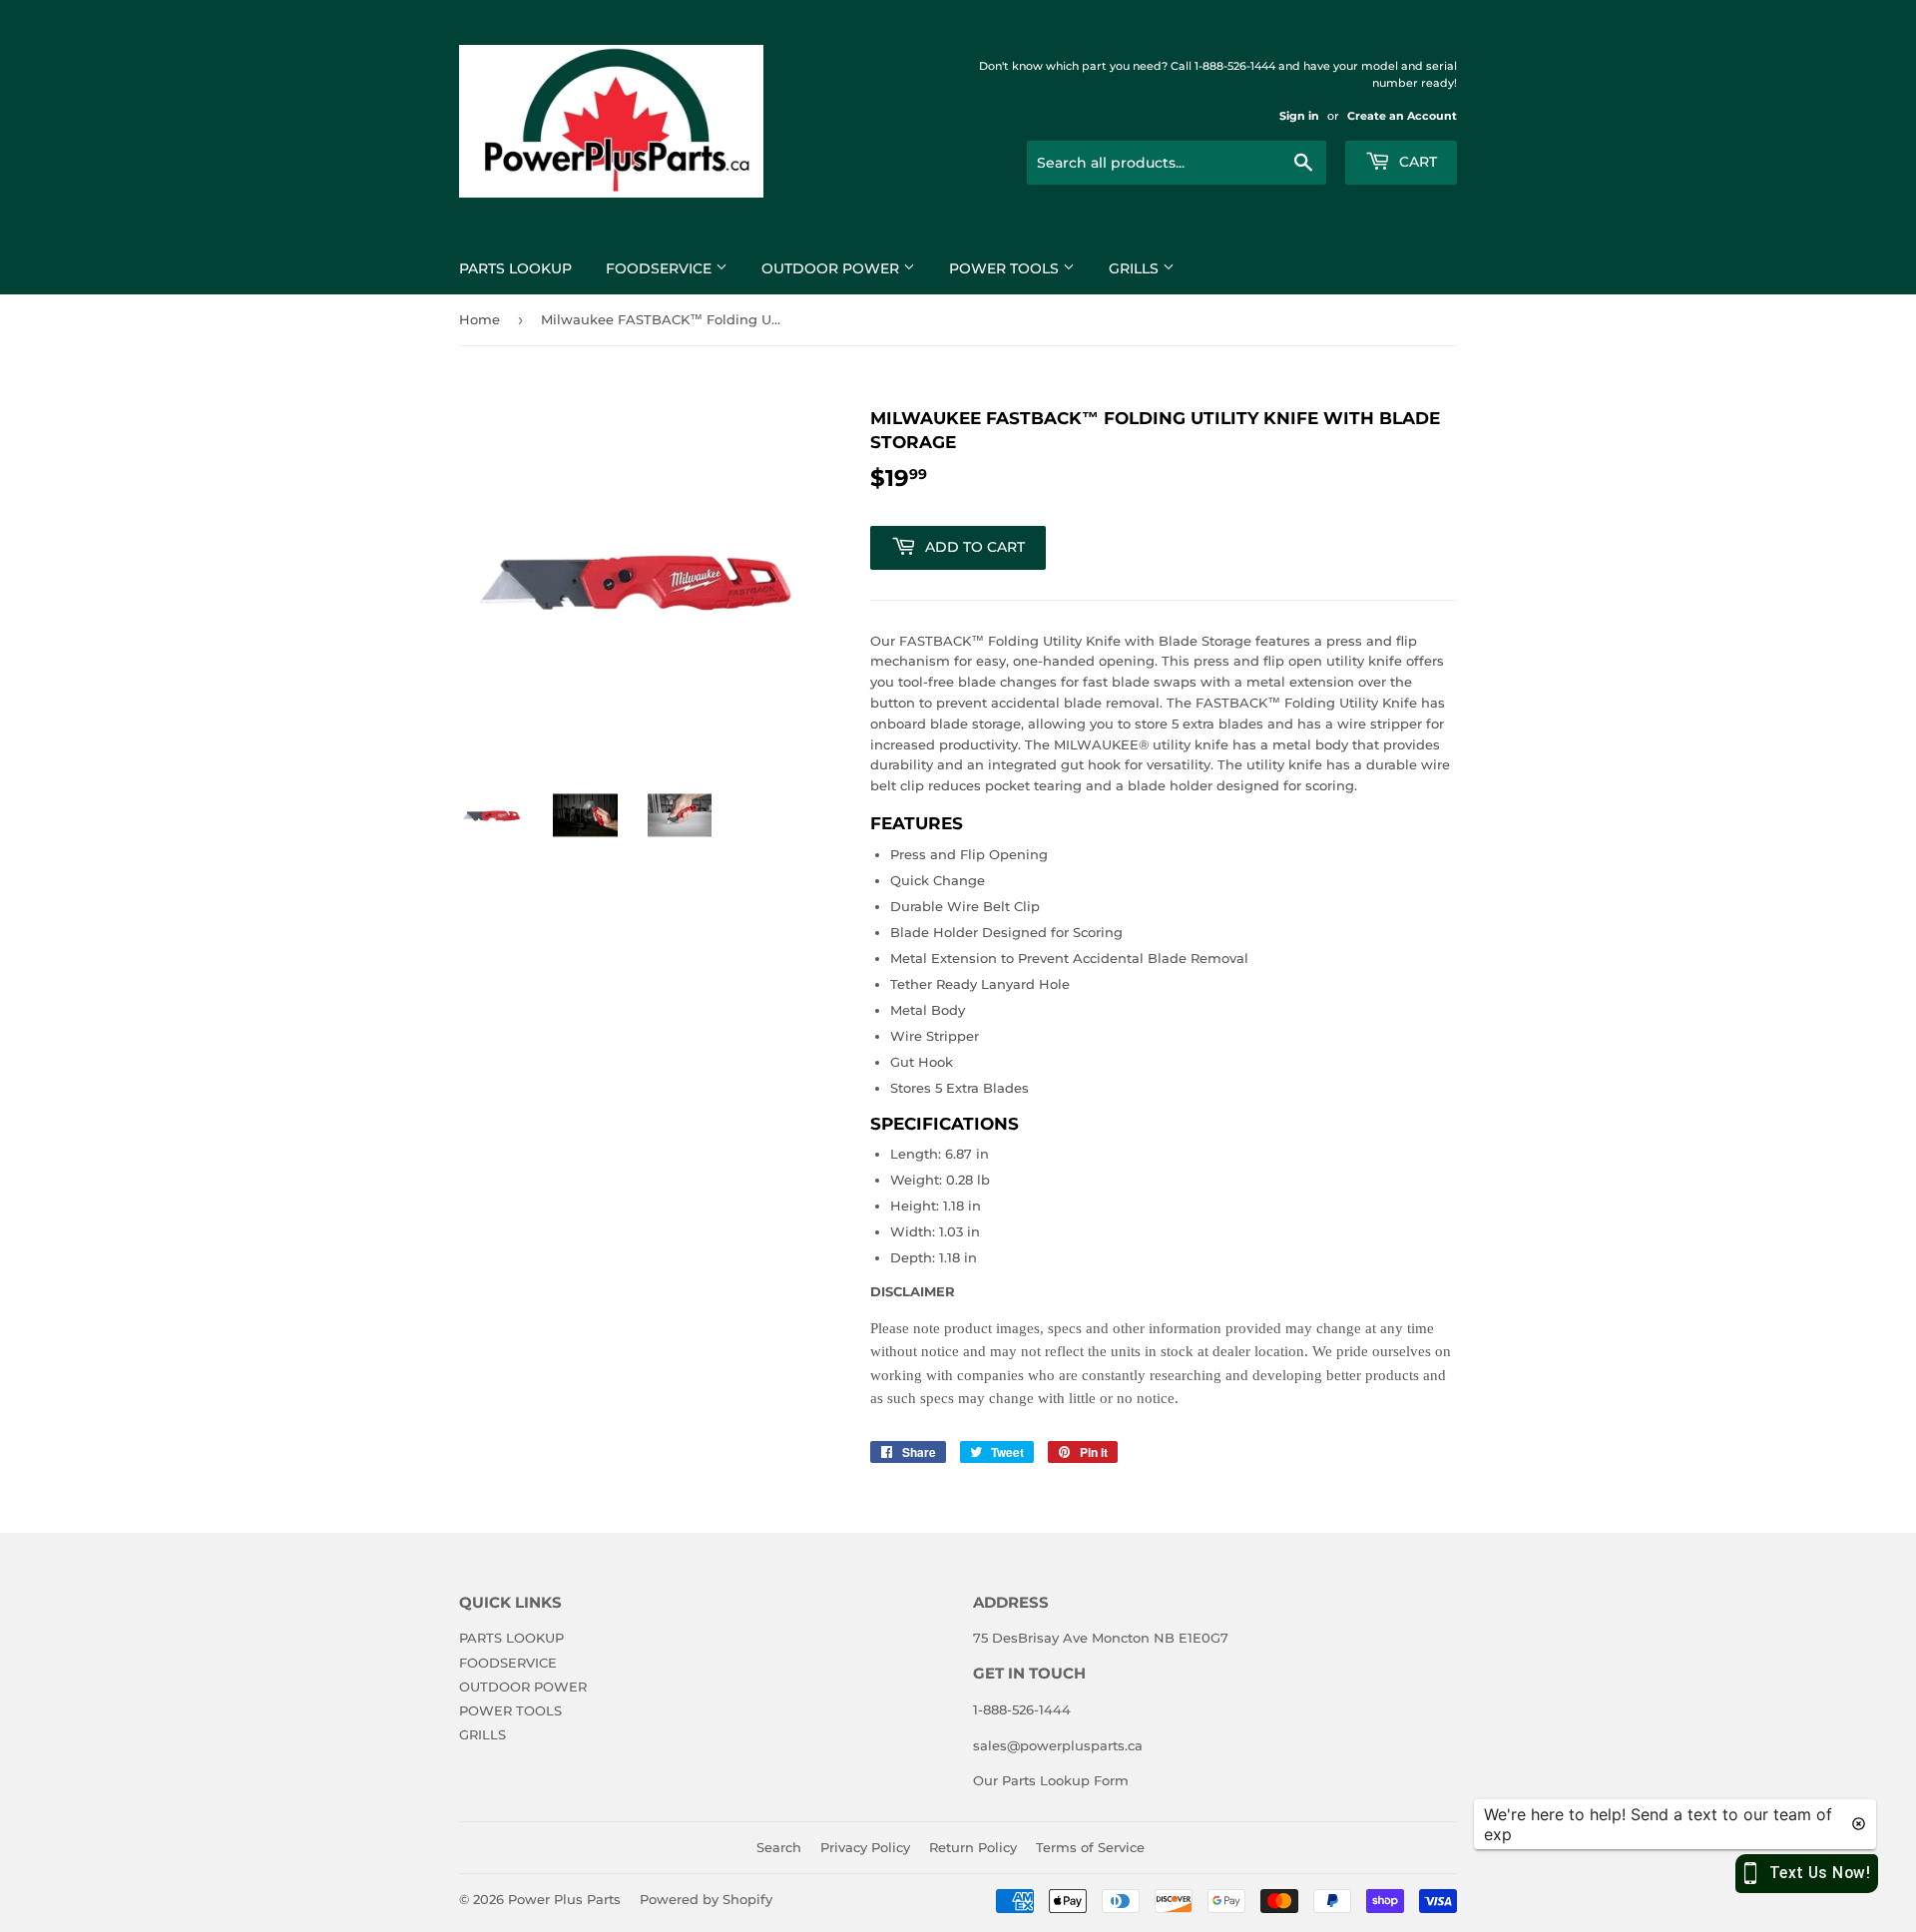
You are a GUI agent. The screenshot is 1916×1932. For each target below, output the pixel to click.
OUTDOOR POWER (832, 268)
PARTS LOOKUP (515, 268)
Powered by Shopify (706, 1899)
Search (779, 1847)
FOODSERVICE (661, 268)
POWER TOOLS (1006, 268)
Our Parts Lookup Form (1051, 1780)
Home (479, 319)
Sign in (1299, 116)
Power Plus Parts (564, 1899)
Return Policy (973, 1847)
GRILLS (1136, 268)
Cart (1416, 162)
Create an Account (1402, 116)
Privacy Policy (865, 1847)
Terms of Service (1090, 1847)
